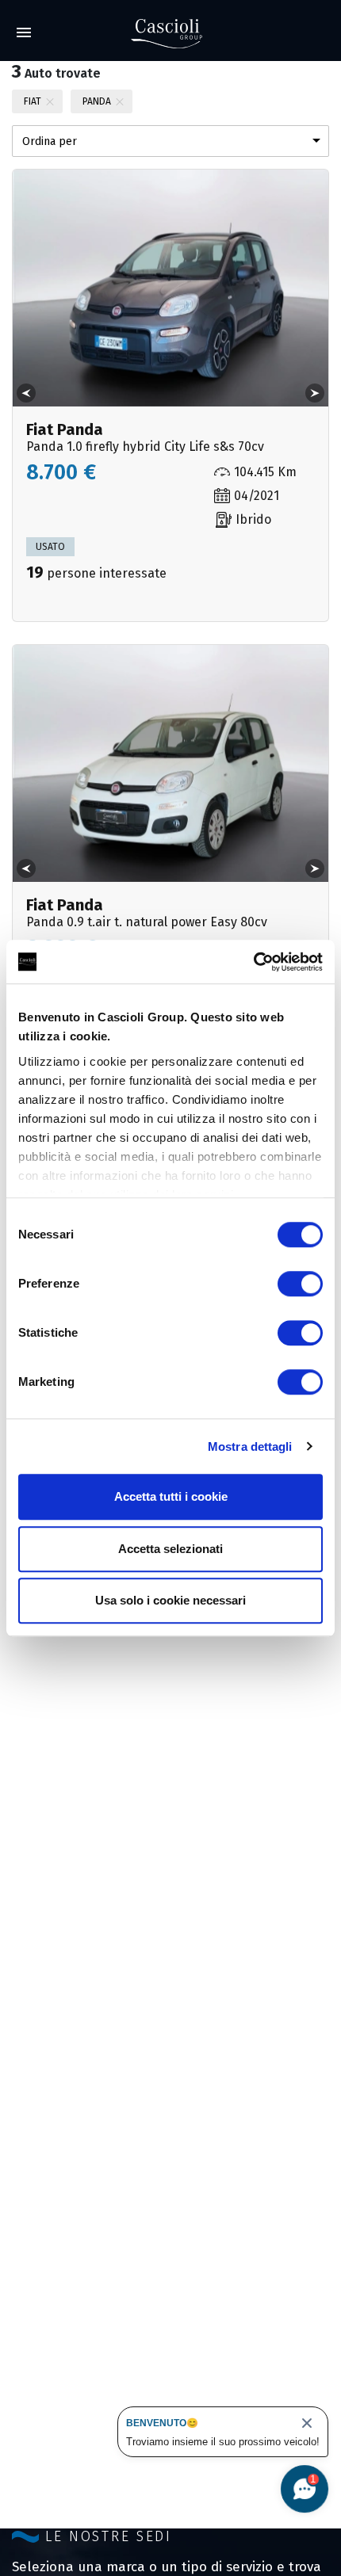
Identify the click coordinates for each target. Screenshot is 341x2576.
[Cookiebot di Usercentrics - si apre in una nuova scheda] (253, 962)
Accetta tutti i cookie (171, 1496)
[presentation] (26, 393)
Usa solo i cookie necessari (170, 1600)
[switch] (300, 1284)
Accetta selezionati (170, 1549)
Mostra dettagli (250, 1446)
